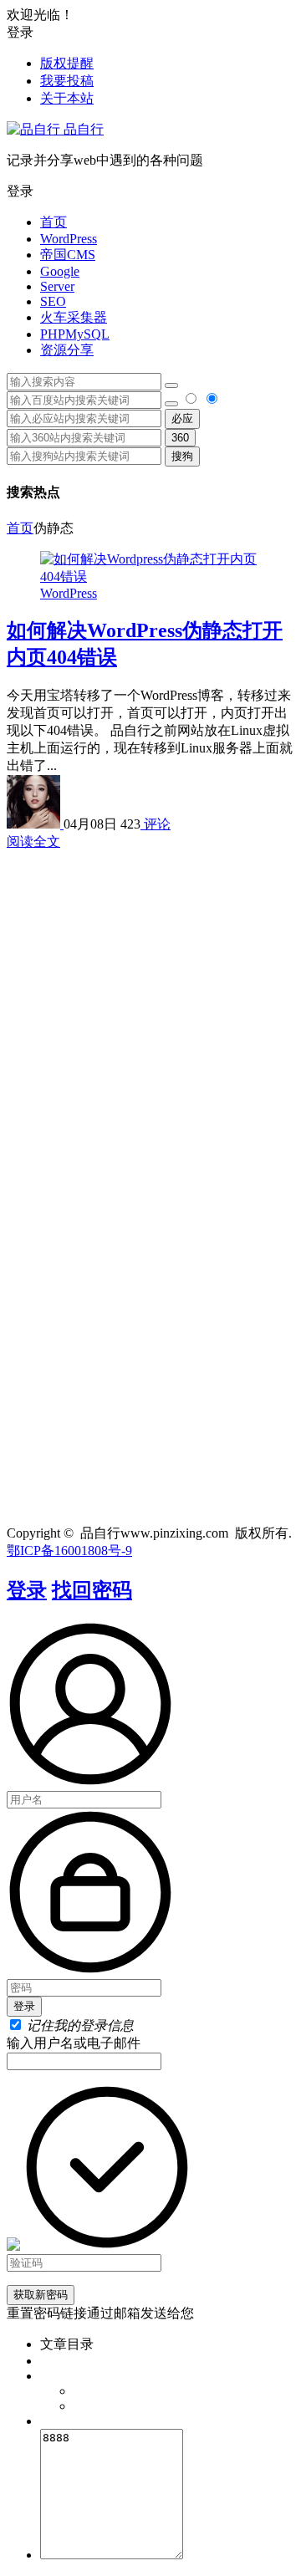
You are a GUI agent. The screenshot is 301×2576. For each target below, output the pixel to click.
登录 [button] (20, 32)
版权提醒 (67, 63)
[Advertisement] (150, 1002)
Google (60, 271)
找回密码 (92, 1590)
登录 (27, 1590)
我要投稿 (67, 81)
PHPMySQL (75, 334)
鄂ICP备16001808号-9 (69, 1551)
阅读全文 (33, 842)
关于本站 (67, 98)
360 (180, 438)
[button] (150, 192)
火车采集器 (74, 317)
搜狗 (182, 456)
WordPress (69, 239)
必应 (182, 418)
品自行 (82, 129)
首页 (54, 222)
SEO (53, 301)
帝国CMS (68, 255)
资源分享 (67, 350)
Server (57, 286)
